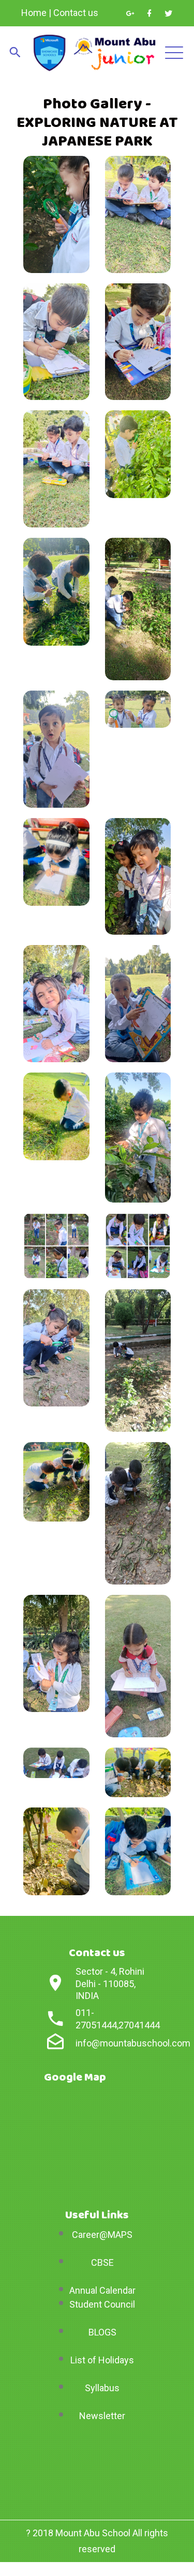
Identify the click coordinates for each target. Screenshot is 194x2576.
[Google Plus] (130, 13)
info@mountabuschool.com (133, 2043)
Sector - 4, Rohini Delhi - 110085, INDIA (110, 1983)
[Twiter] (168, 13)
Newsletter (102, 2416)
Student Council (102, 2304)
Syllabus (102, 2388)
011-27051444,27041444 (118, 2019)
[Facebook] (149, 13)
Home (34, 13)
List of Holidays (102, 2360)
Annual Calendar (102, 2290)
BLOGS (102, 2332)
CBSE (102, 2262)
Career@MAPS (102, 2235)
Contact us (76, 13)
